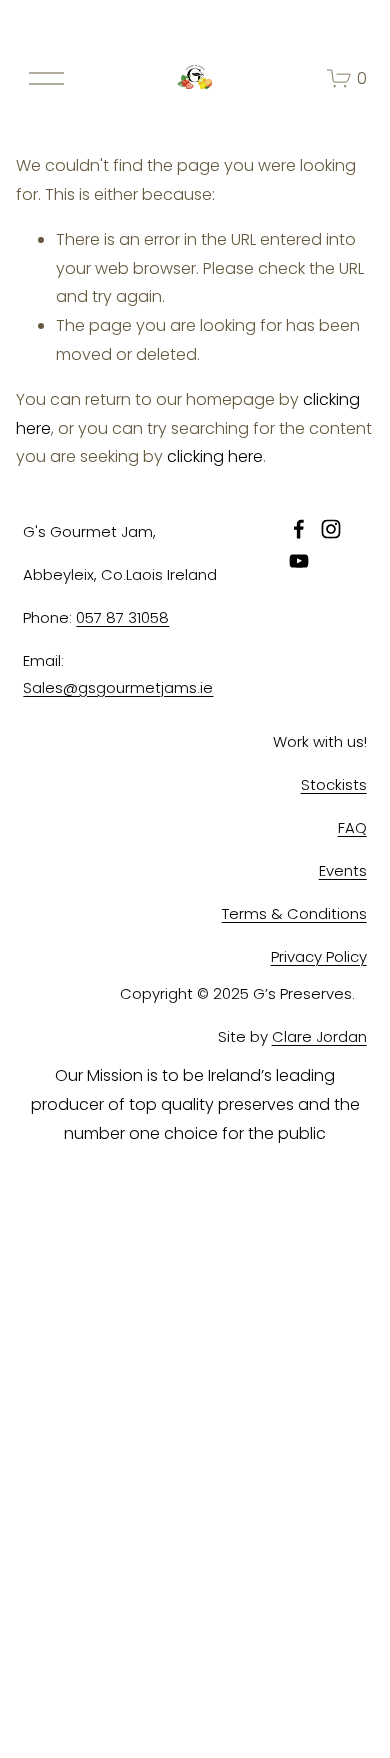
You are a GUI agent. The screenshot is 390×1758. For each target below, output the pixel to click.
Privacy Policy (319, 956)
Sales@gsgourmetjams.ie (118, 687)
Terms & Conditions (294, 913)
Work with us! (320, 741)
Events (343, 870)
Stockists (334, 784)
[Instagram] (331, 529)
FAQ (352, 827)
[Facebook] (299, 529)
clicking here (215, 456)
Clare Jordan (319, 1036)
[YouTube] (299, 561)
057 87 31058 (122, 617)
